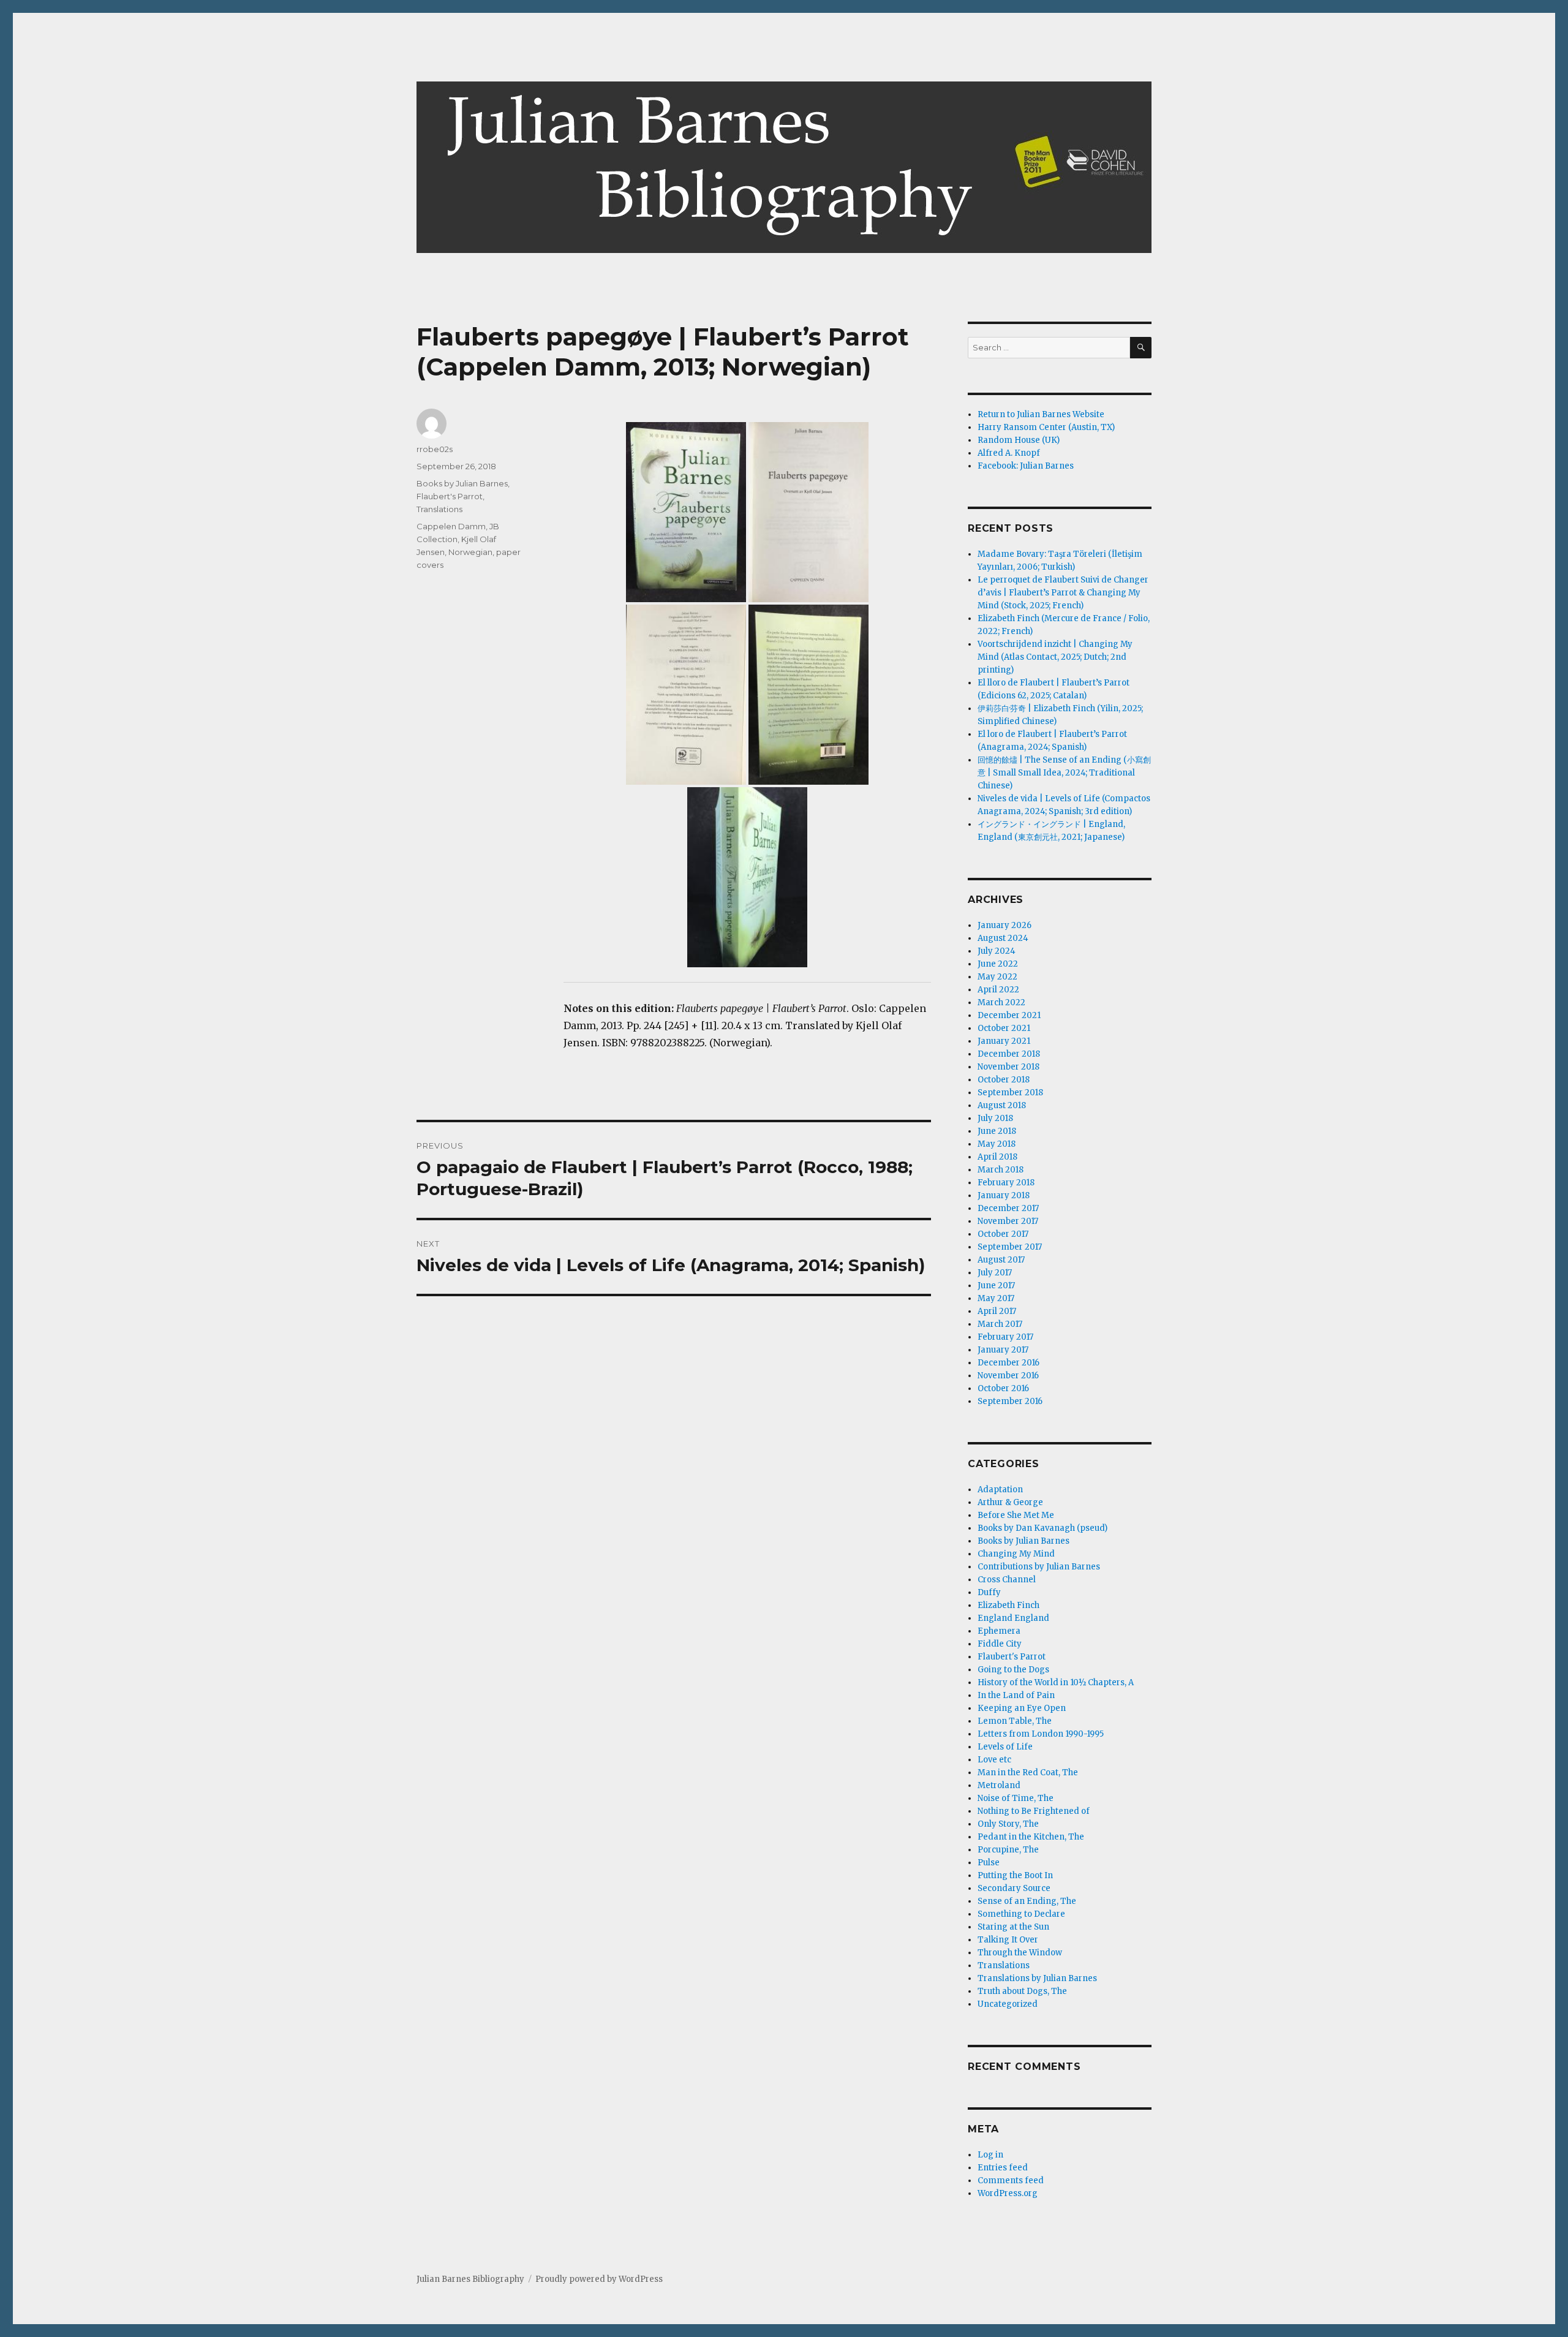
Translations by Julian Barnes (1037, 1978)
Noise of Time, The (1016, 1798)
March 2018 (1001, 1170)
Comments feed (1011, 2180)
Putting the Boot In (1015, 1875)
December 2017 (1008, 1208)
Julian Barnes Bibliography (470, 2279)
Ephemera (999, 1631)
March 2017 (1000, 1324)
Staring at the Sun (1013, 1927)
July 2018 (995, 1118)
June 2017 (996, 1286)
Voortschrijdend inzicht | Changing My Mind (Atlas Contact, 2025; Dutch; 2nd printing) (1055, 657)
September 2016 (1010, 1401)
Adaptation (1000, 1489)
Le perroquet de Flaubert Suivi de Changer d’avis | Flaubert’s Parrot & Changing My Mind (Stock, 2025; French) (1063, 593)
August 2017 (1001, 1260)
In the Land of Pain (1016, 1695)
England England (1013, 1618)
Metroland (999, 1785)
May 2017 (996, 1298)
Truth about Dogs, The (1022, 1991)
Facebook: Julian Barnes (1026, 466)
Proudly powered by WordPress (599, 2279)
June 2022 (998, 964)
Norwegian (470, 552)
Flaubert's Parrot (450, 496)
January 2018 (1004, 1195)
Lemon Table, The (1015, 1721)
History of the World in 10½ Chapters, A (1056, 1682)
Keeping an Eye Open (1022, 1708)
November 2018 (1008, 1067)
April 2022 (998, 990)
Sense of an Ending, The (1027, 1901)
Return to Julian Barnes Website (1041, 414)
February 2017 (1005, 1337)
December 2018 (1009, 1054)
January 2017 (1003, 1350)
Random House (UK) (1019, 440)
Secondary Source (1014, 1888)
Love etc (994, 1760)
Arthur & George (1010, 1502)
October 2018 (1004, 1080)
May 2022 (997, 977)
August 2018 (1002, 1105)
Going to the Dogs (1013, 1670)
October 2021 (1004, 1028)
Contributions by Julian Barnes (1039, 1567)
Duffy (989, 1592)
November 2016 (1008, 1376)
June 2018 (997, 1131)
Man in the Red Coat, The (1028, 1773)
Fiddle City (1000, 1644)
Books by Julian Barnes (462, 483)
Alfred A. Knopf (1009, 453)
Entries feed (1003, 2168)
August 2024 (1003, 938)
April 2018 (997, 1157)
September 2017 (1010, 1247)
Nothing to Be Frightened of (1034, 1811)
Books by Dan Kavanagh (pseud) (1042, 1528)
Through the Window (1020, 1953)
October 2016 (1003, 1388)
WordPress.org (1008, 2193)
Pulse (989, 1863)
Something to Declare (1021, 1914)
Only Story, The (1008, 1824)
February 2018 (1006, 1183)
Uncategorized (1008, 2004)
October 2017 (1003, 1234)
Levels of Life (1005, 1747)
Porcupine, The (1008, 1850)
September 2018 (1010, 1093)
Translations (439, 509)
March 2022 (1001, 1002)
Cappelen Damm (451, 526)
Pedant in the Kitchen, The (1031, 1837)
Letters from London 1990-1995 (1041, 1734)
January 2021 (1004, 1041)
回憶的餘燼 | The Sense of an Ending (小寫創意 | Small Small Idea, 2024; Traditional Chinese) (1064, 773)
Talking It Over (1008, 1940)
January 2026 (1005, 925)
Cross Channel (1007, 1580)
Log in (990, 2155)
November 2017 (1008, 1221)
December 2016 (1008, 1363)
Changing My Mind (1016, 1554)
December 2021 (1009, 1015)
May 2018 (997, 1144)
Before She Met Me (1016, 1515)
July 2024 (997, 951)
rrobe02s (435, 449)
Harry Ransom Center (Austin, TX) (1046, 427)
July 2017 (995, 1273)
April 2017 (997, 1311)
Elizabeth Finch (1008, 1605)
